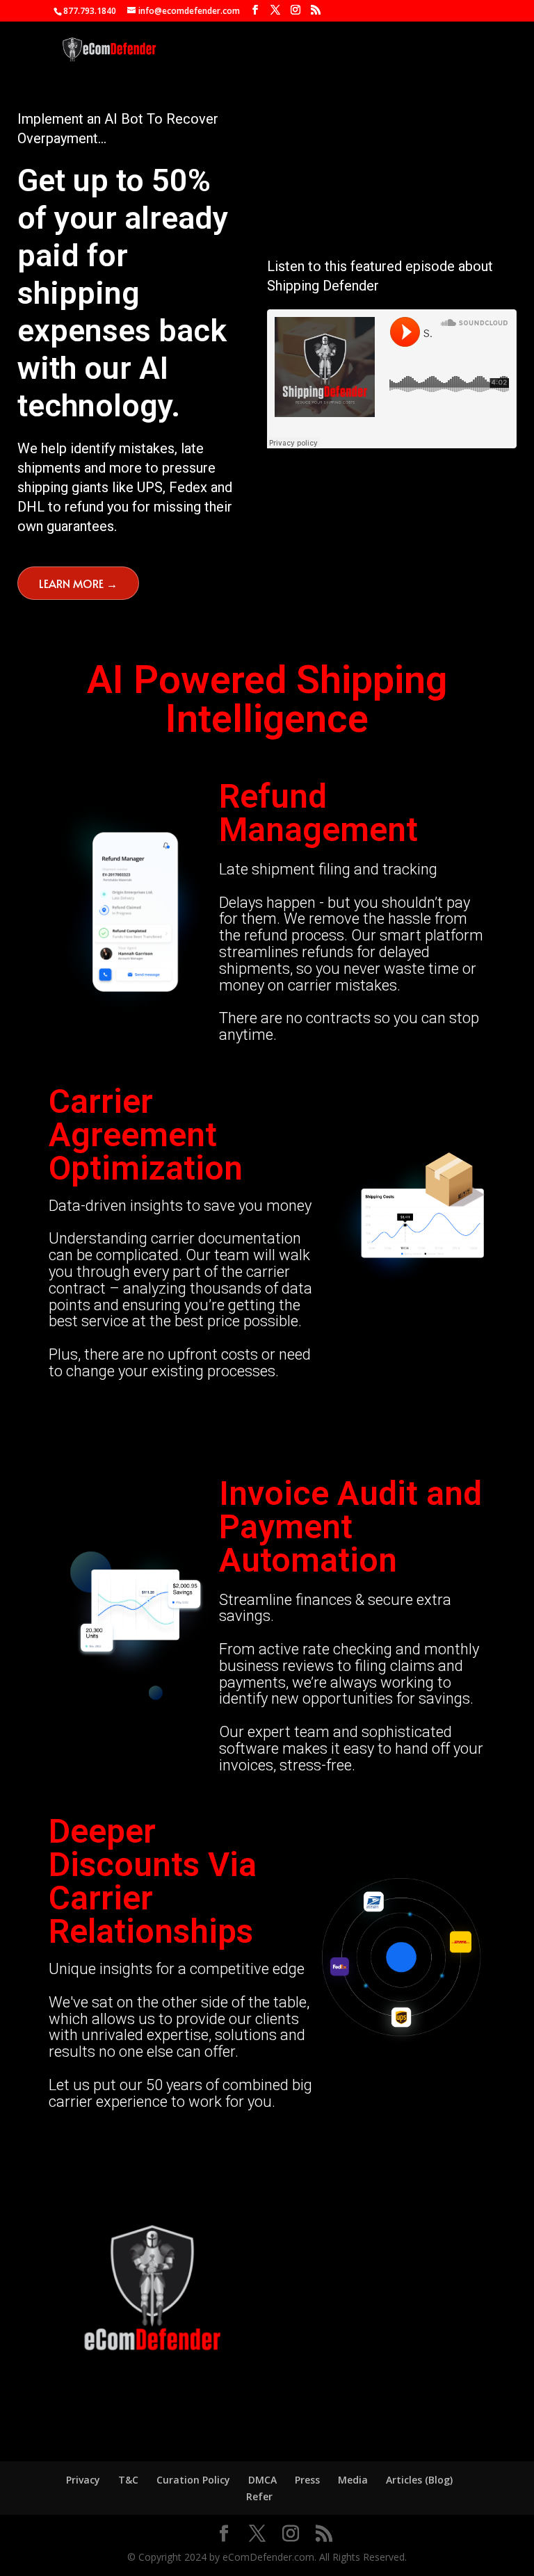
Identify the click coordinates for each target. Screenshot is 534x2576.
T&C (128, 2480)
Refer (259, 2496)
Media (353, 2480)
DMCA (262, 2480)
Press (307, 2480)
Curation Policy (193, 2480)
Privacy (83, 2480)
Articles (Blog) (419, 2480)
